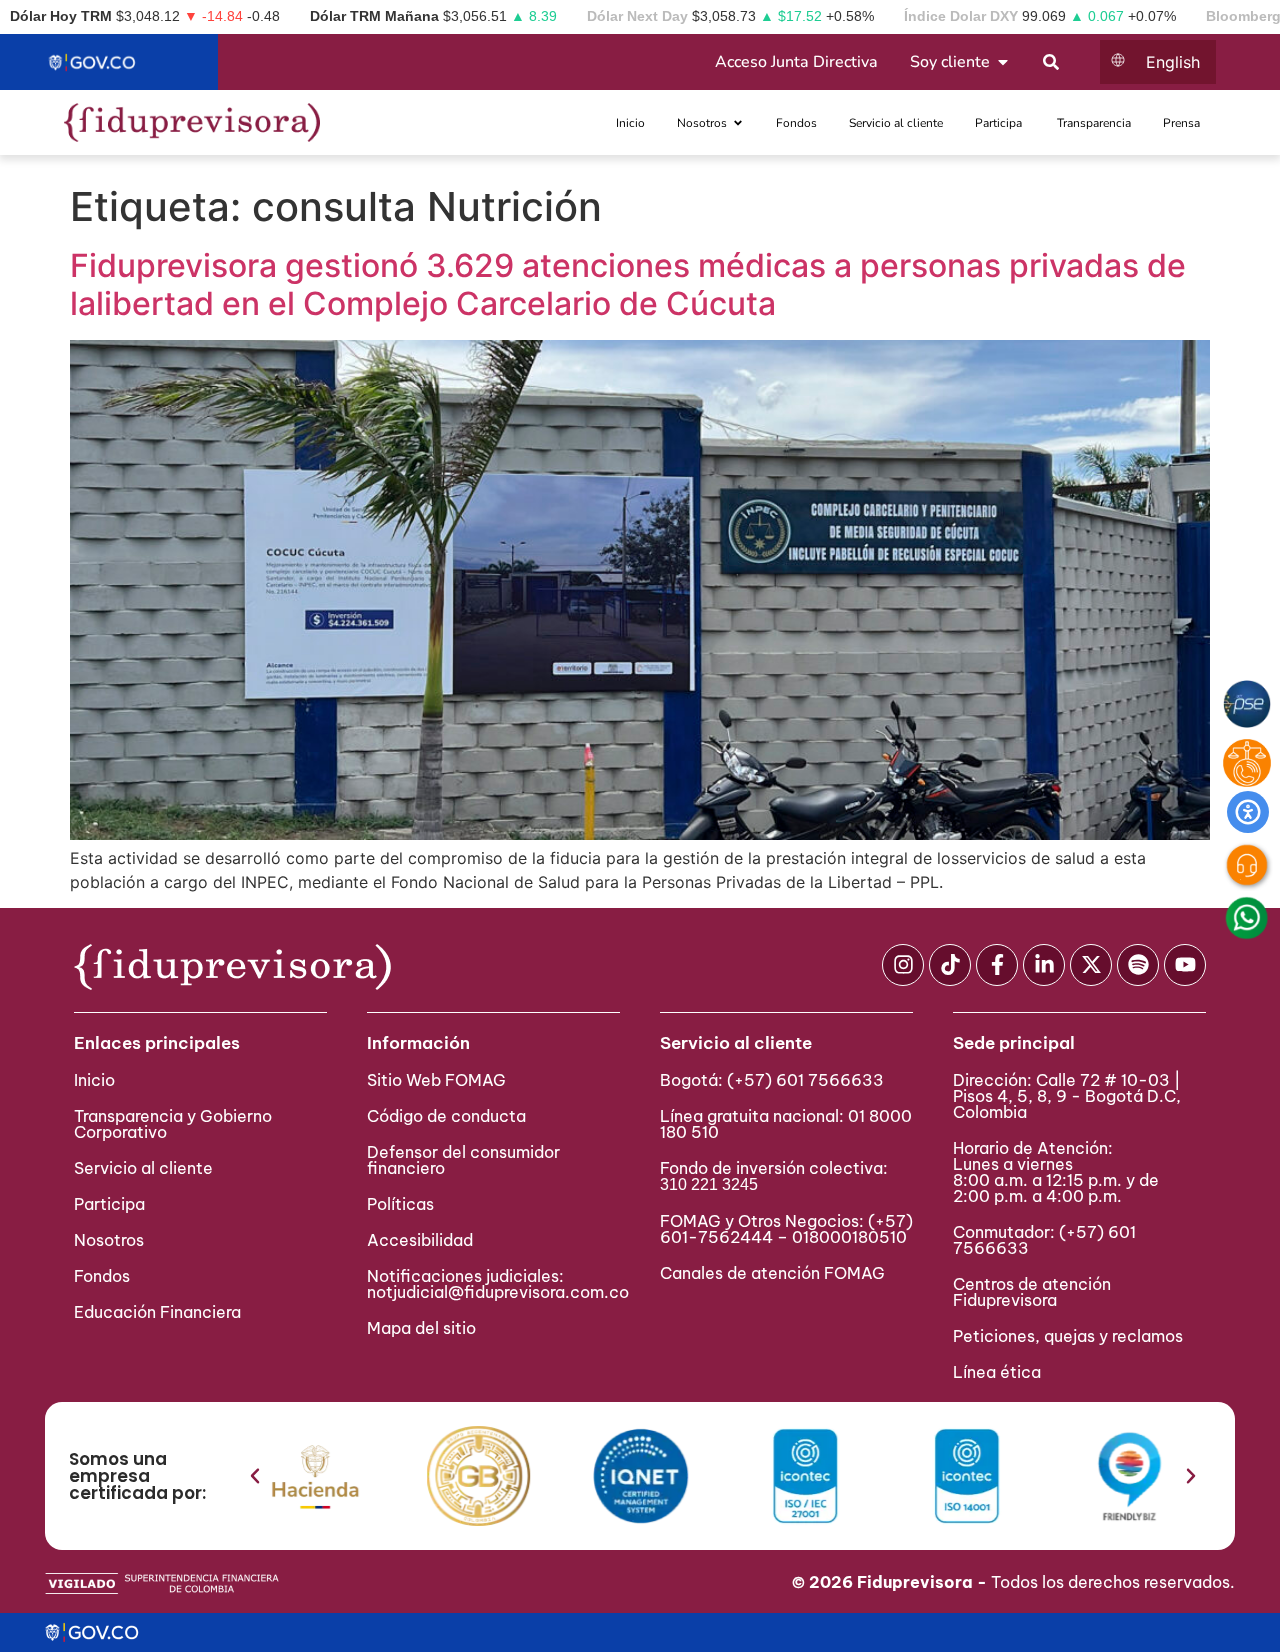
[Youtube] (1185, 965)
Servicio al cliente (143, 1168)
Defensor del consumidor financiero (463, 1160)
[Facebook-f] (997, 965)
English (1173, 62)
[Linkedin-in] (1044, 965)
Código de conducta (446, 1116)
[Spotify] (1138, 965)
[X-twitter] (1091, 965)
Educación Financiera (157, 1312)
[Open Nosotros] (738, 123)
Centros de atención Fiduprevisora (1032, 1292)
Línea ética (997, 1372)
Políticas (400, 1204)
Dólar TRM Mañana (374, 16)
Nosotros (109, 1240)
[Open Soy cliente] (1003, 62)
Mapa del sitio (421, 1328)
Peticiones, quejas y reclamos (1068, 1336)
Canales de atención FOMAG (776, 1273)
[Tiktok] (950, 965)
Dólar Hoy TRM (61, 16)
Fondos (102, 1276)
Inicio (94, 1080)
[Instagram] (903, 965)
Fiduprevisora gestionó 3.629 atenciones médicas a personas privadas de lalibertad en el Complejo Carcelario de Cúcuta (628, 284)
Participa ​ (111, 1204)
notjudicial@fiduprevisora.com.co (498, 1292)
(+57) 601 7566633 (805, 1080)
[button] (255, 1476)
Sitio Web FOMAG (436, 1080)
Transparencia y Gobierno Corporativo (173, 1124)
